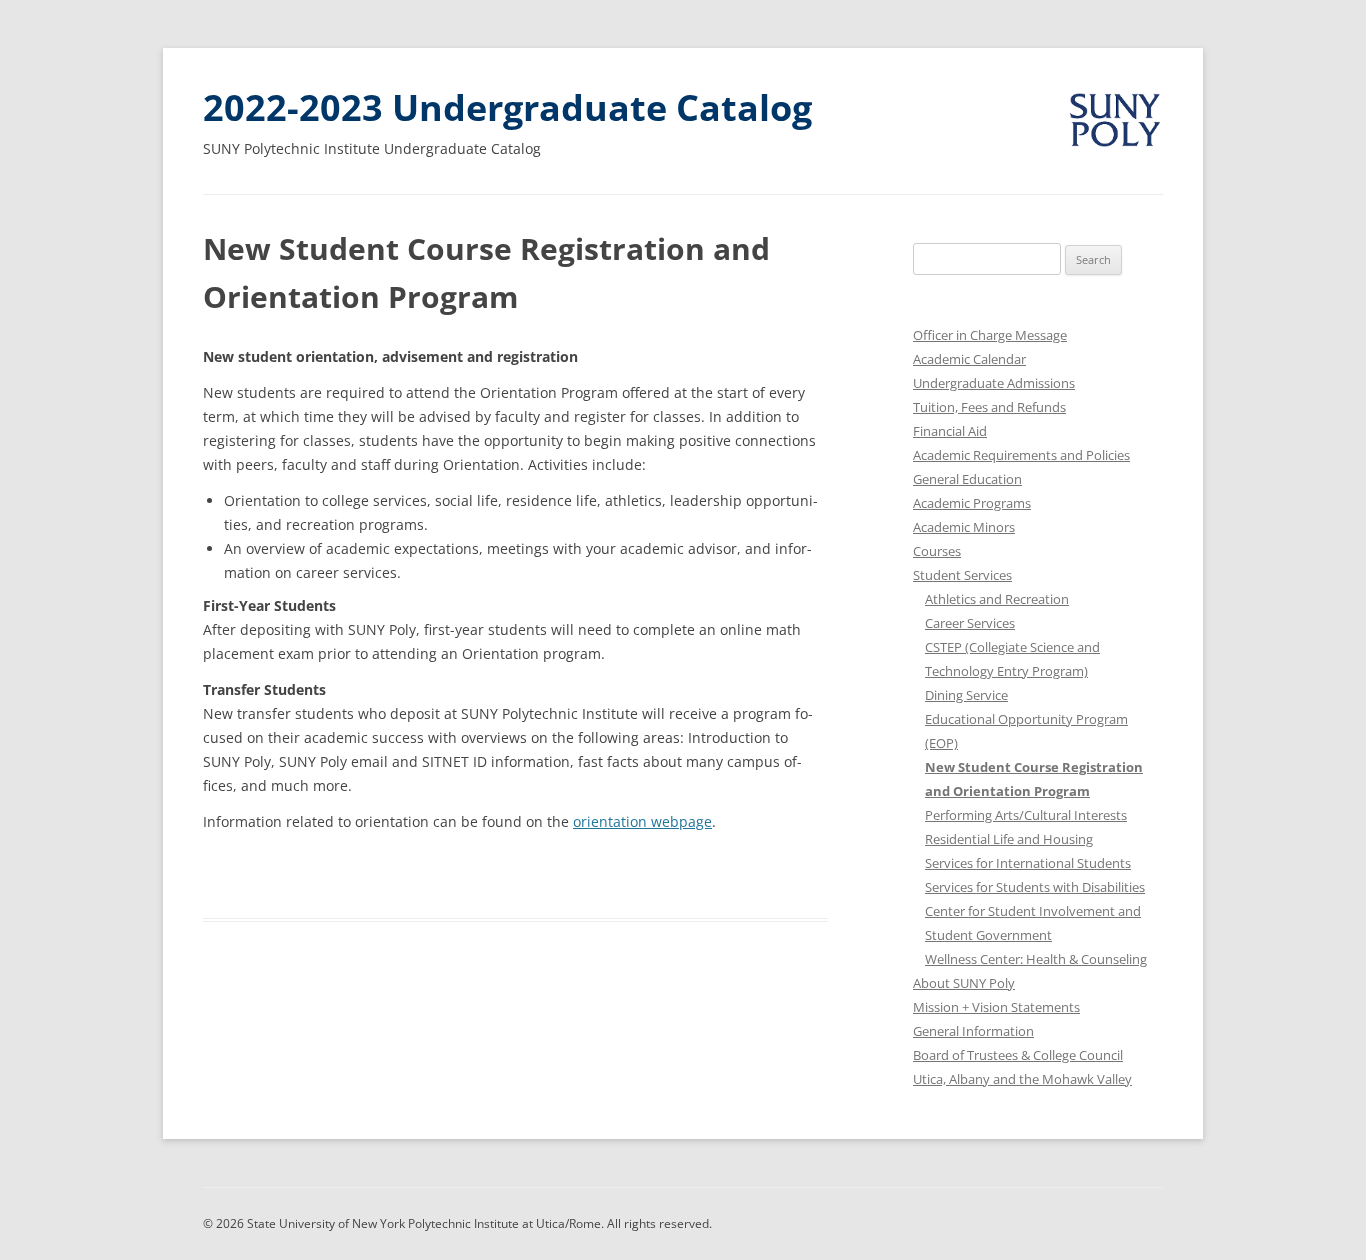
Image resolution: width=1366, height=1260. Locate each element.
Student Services (962, 575)
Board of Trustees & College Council (1018, 1055)
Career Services (970, 623)
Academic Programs (972, 503)
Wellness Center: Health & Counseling (1036, 959)
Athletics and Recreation (997, 599)
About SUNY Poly (964, 983)
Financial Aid (950, 431)
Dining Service (966, 695)
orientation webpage (642, 821)
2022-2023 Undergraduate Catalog (507, 107)
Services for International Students (1028, 863)
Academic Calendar (969, 359)
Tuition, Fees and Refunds (989, 407)
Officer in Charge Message (990, 335)
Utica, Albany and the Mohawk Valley (1022, 1079)
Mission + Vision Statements (996, 1007)
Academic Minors (964, 527)
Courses (937, 551)
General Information (973, 1031)
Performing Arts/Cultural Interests (1026, 815)
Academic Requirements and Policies (1021, 455)
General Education (967, 479)
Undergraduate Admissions (994, 383)
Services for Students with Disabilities (1035, 887)
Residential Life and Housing (1009, 839)
